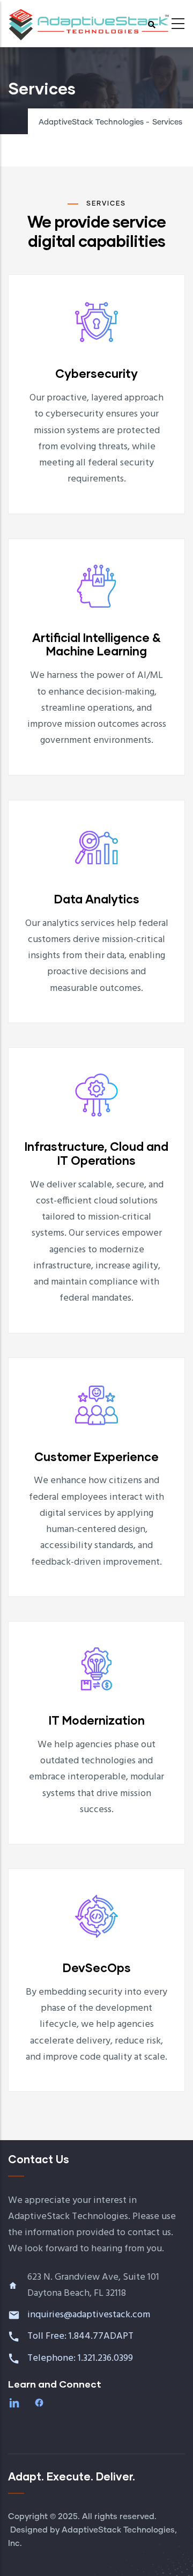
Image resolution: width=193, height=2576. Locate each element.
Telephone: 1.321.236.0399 (81, 2358)
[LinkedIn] (16, 2403)
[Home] (88, 20)
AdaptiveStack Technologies (91, 122)
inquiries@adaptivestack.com (89, 2315)
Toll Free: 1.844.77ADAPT (81, 2336)
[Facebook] (40, 2403)
